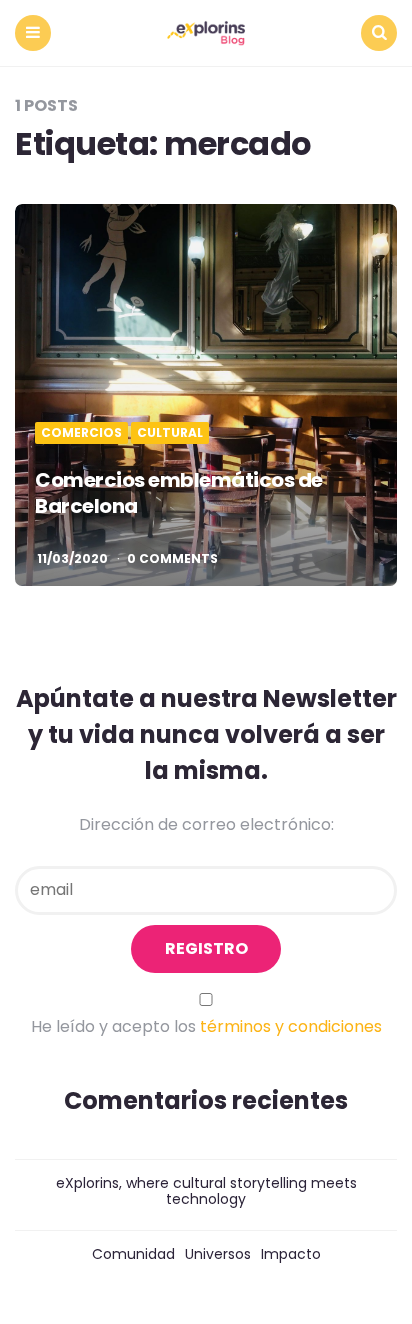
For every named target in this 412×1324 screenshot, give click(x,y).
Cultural (170, 433)
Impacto (291, 1254)
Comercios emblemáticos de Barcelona (179, 493)
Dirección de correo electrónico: (206, 824)
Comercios (81, 433)
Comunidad (133, 1254)
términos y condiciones (291, 1026)
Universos (218, 1254)
